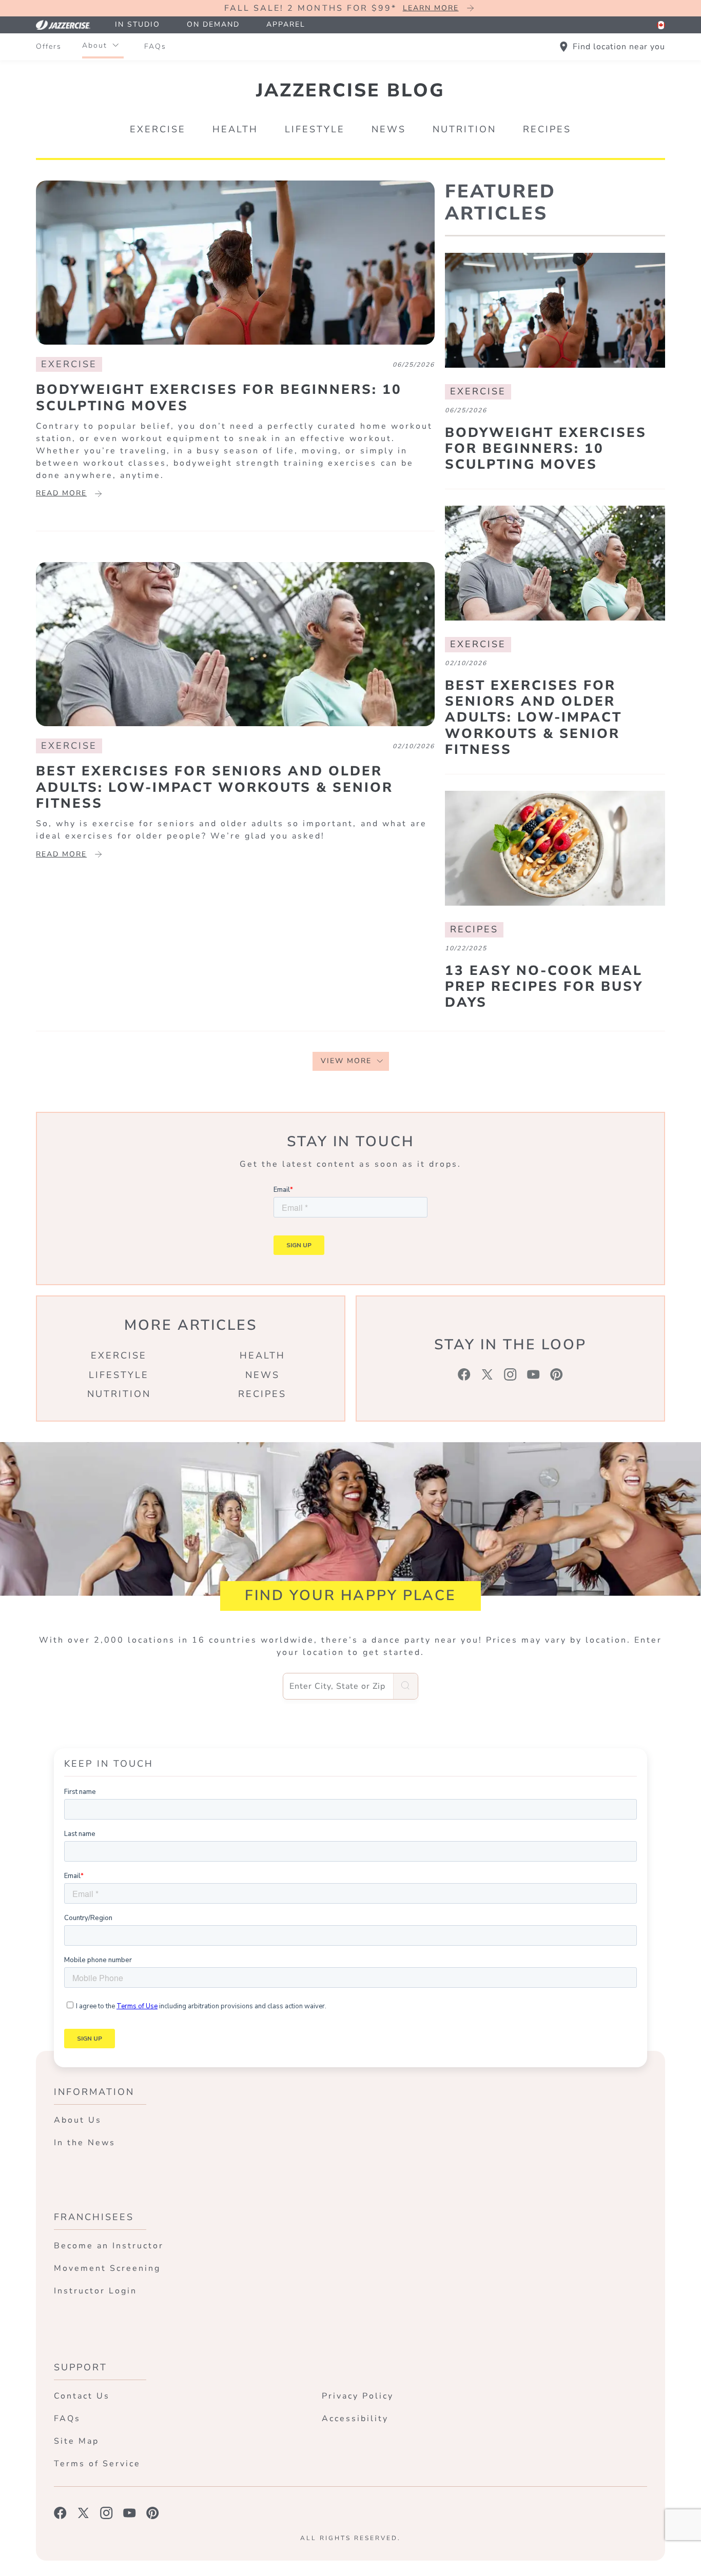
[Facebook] (464, 1374)
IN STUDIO (138, 24)
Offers (49, 46)
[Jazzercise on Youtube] (130, 2513)
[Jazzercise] (69, 25)
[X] (487, 1374)
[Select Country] (661, 25)
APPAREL (286, 24)
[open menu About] (115, 46)
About (95, 45)
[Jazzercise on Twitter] (83, 2513)
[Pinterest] (557, 1374)
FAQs (155, 46)
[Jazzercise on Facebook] (60, 2513)
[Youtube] (533, 1374)
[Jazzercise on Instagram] (106, 2513)
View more (346, 1061)
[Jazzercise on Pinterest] (153, 2513)
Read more (61, 493)
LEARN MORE (431, 8)
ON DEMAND (213, 24)
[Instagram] (510, 1374)
